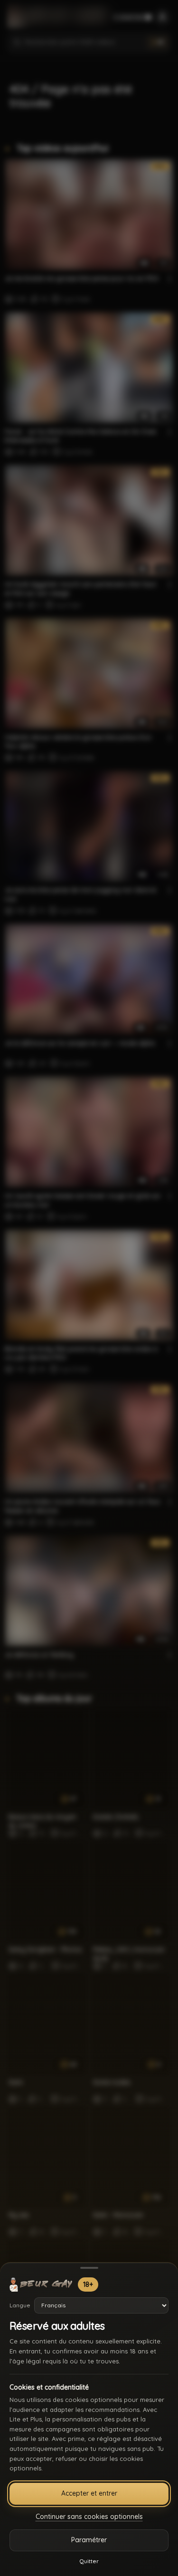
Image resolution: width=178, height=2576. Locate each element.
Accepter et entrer (89, 2493)
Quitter (89, 2561)
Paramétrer (89, 2540)
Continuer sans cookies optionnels (89, 2517)
